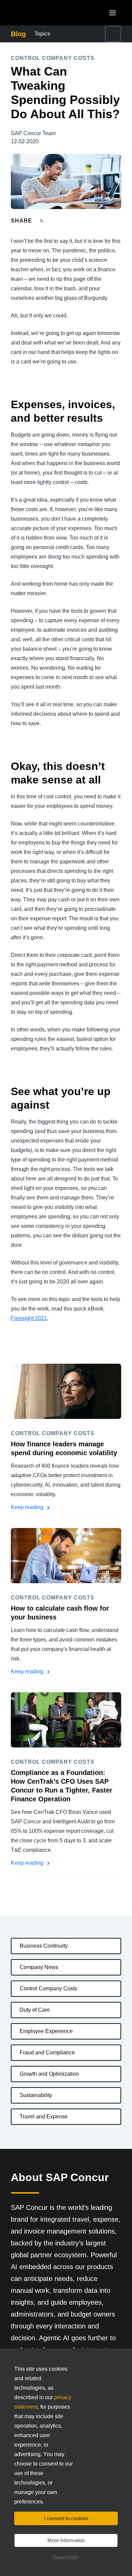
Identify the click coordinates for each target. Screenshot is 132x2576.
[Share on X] (42, 220)
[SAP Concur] (42, 13)
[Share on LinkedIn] (67, 221)
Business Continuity (44, 1946)
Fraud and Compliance (47, 2053)
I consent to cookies (66, 2518)
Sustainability (36, 2095)
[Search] (113, 34)
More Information (66, 2540)
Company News (39, 1967)
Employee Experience (46, 2031)
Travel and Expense (44, 2117)
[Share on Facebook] (54, 221)
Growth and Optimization (49, 2074)
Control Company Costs (48, 1988)
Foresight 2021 (29, 1318)
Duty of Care (35, 2010)
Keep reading (28, 1507)
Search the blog (101, 34)
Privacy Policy (66, 2557)
